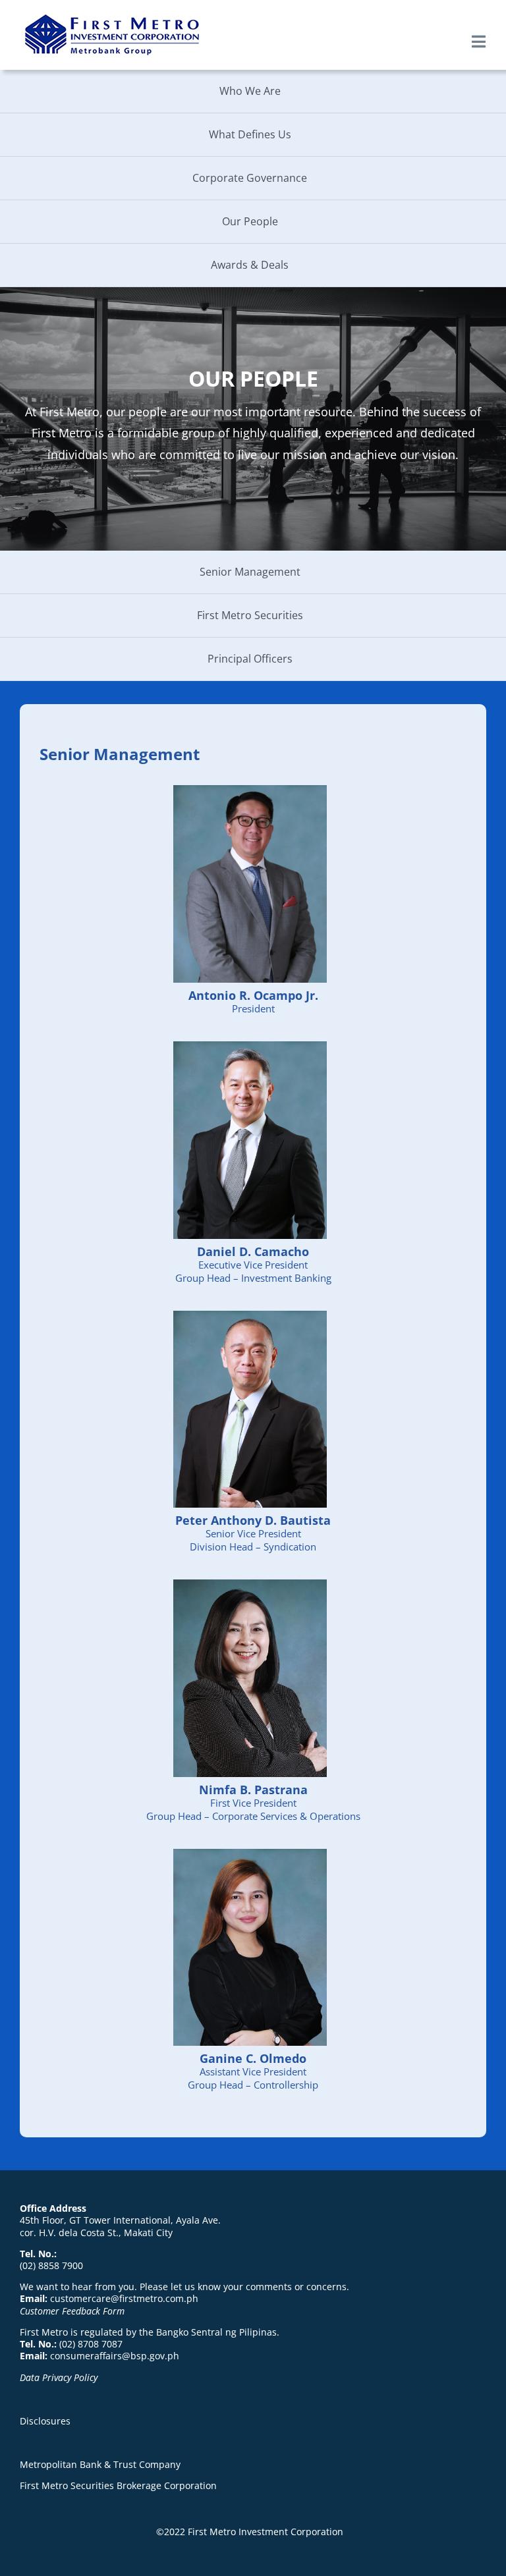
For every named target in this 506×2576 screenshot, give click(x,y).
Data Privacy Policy (59, 2377)
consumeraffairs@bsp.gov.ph (115, 2356)
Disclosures (45, 2421)
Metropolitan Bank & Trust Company (100, 2464)
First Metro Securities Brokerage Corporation (118, 2485)
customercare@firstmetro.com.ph (124, 2298)
